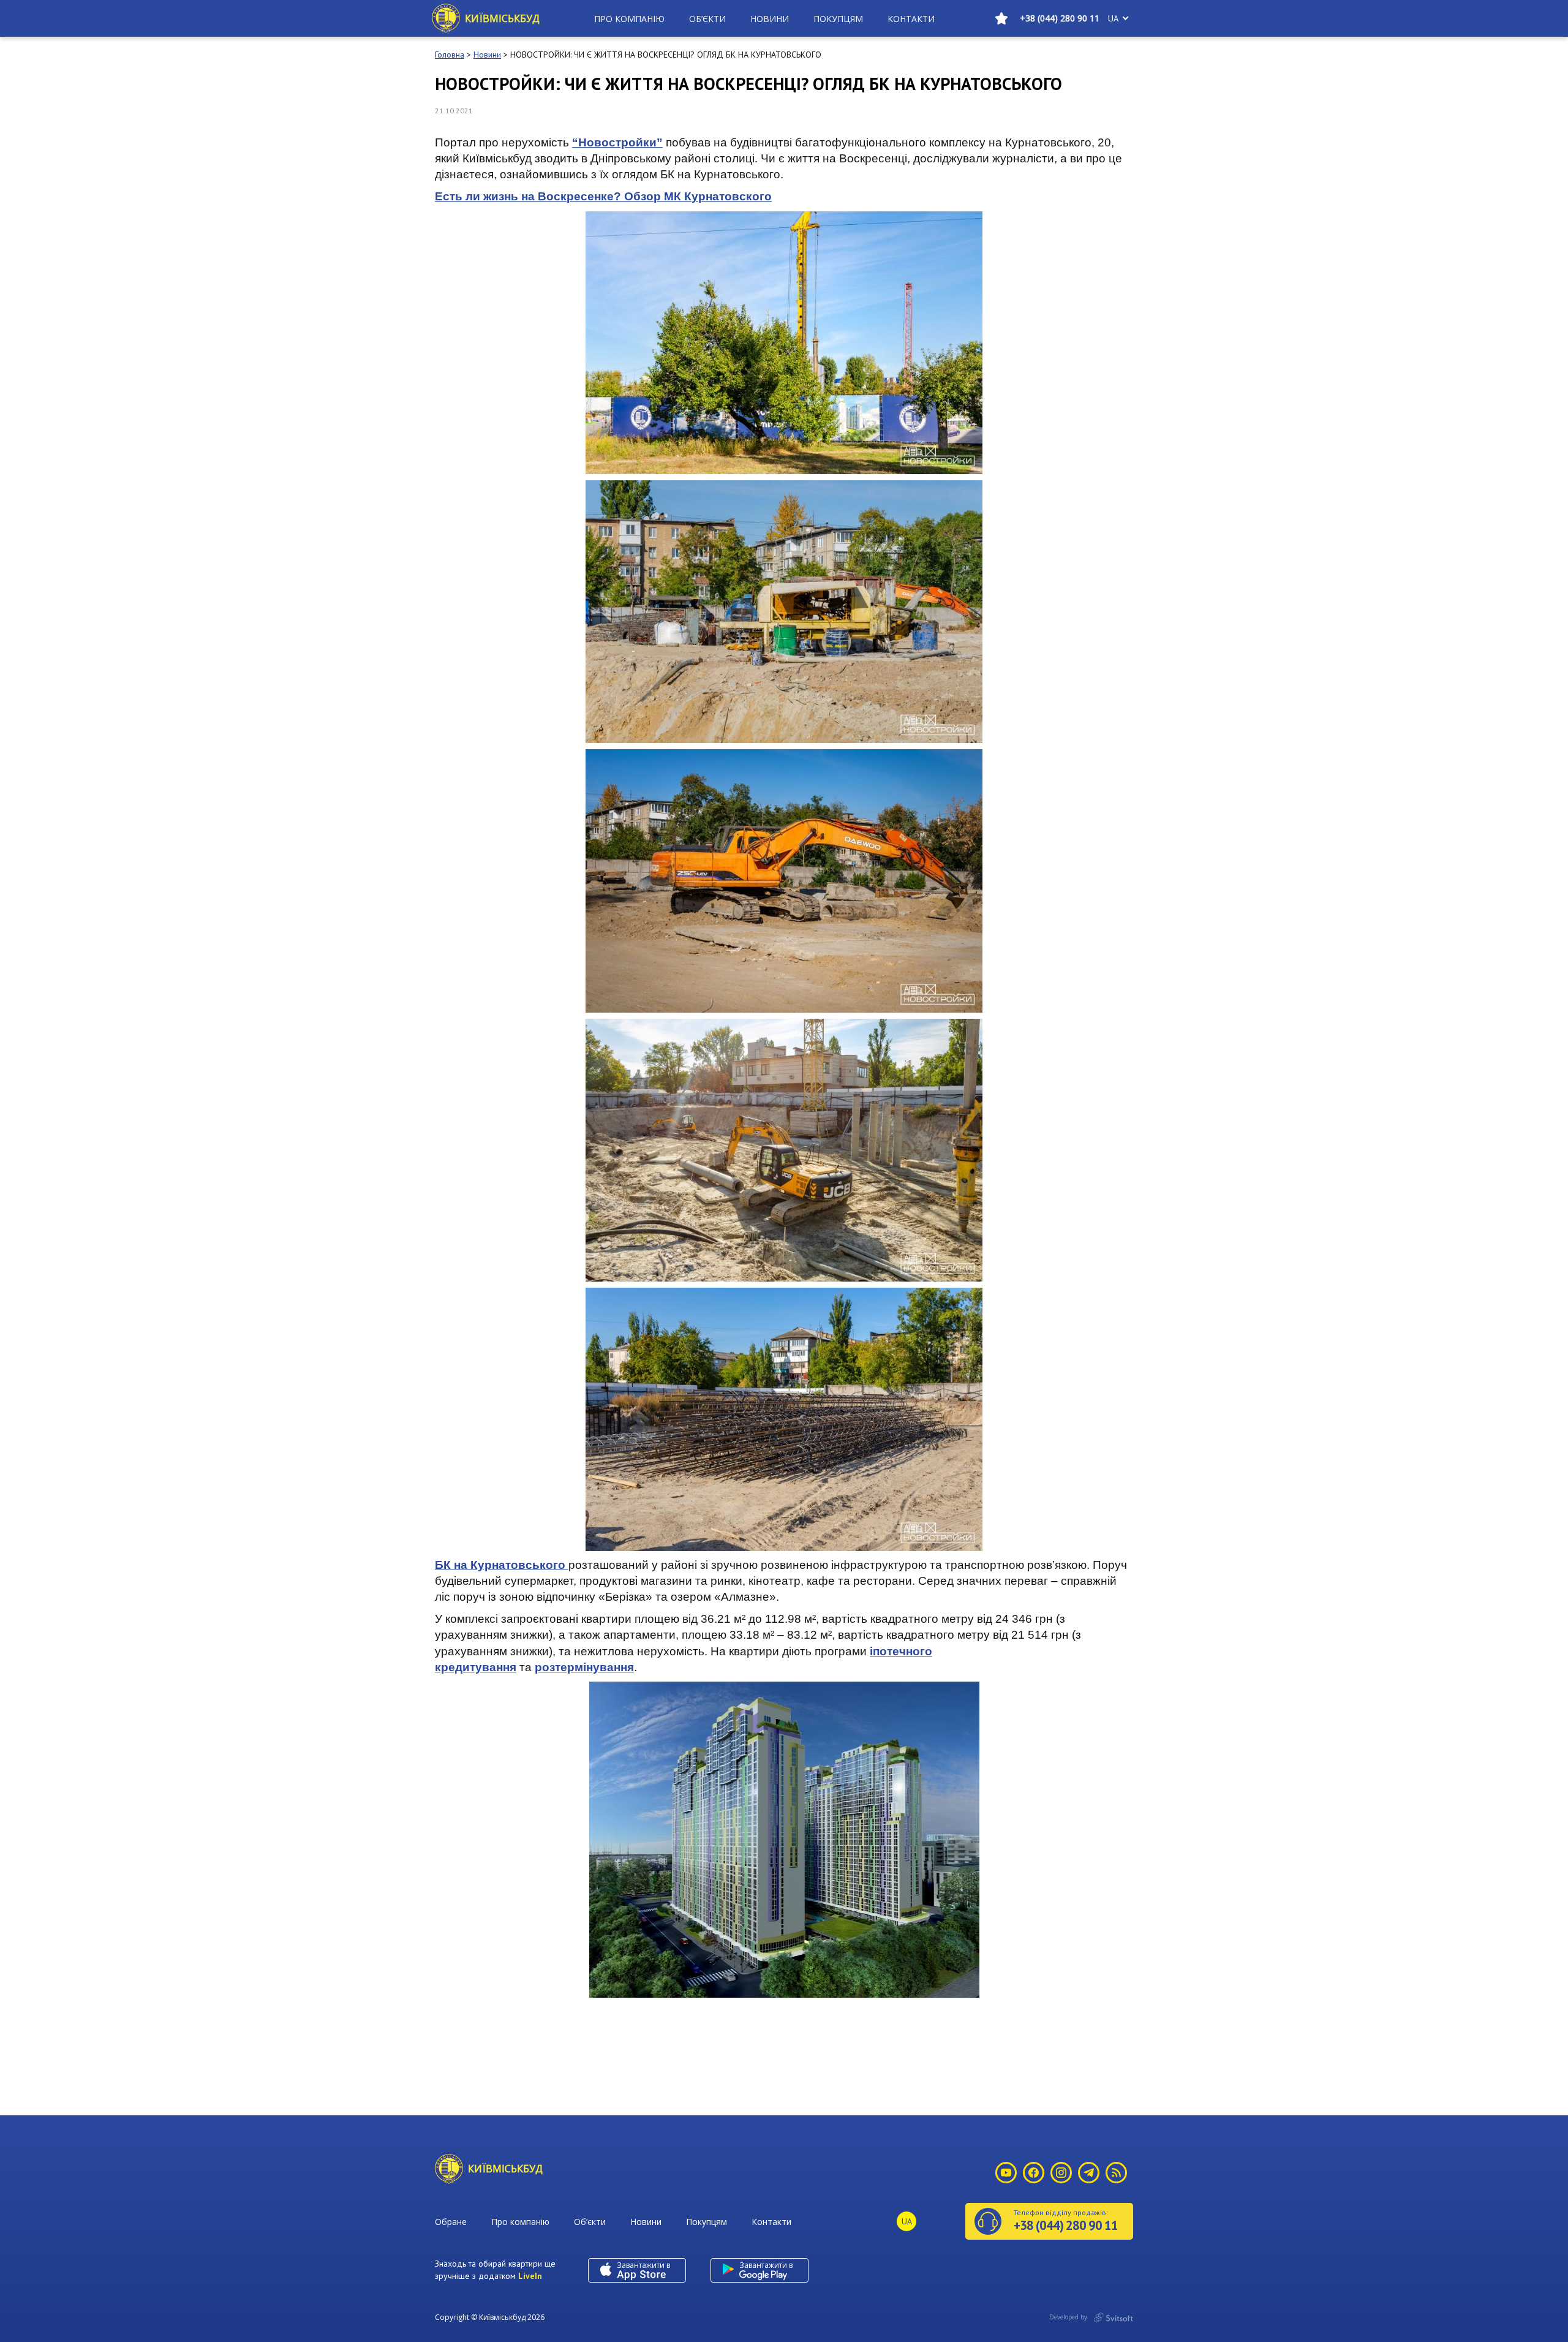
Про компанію (629, 19)
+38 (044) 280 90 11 (1060, 18)
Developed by (1069, 2317)
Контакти (911, 19)
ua (1113, 18)
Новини (770, 19)
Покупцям (838, 19)
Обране (451, 2222)
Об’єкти (707, 19)
